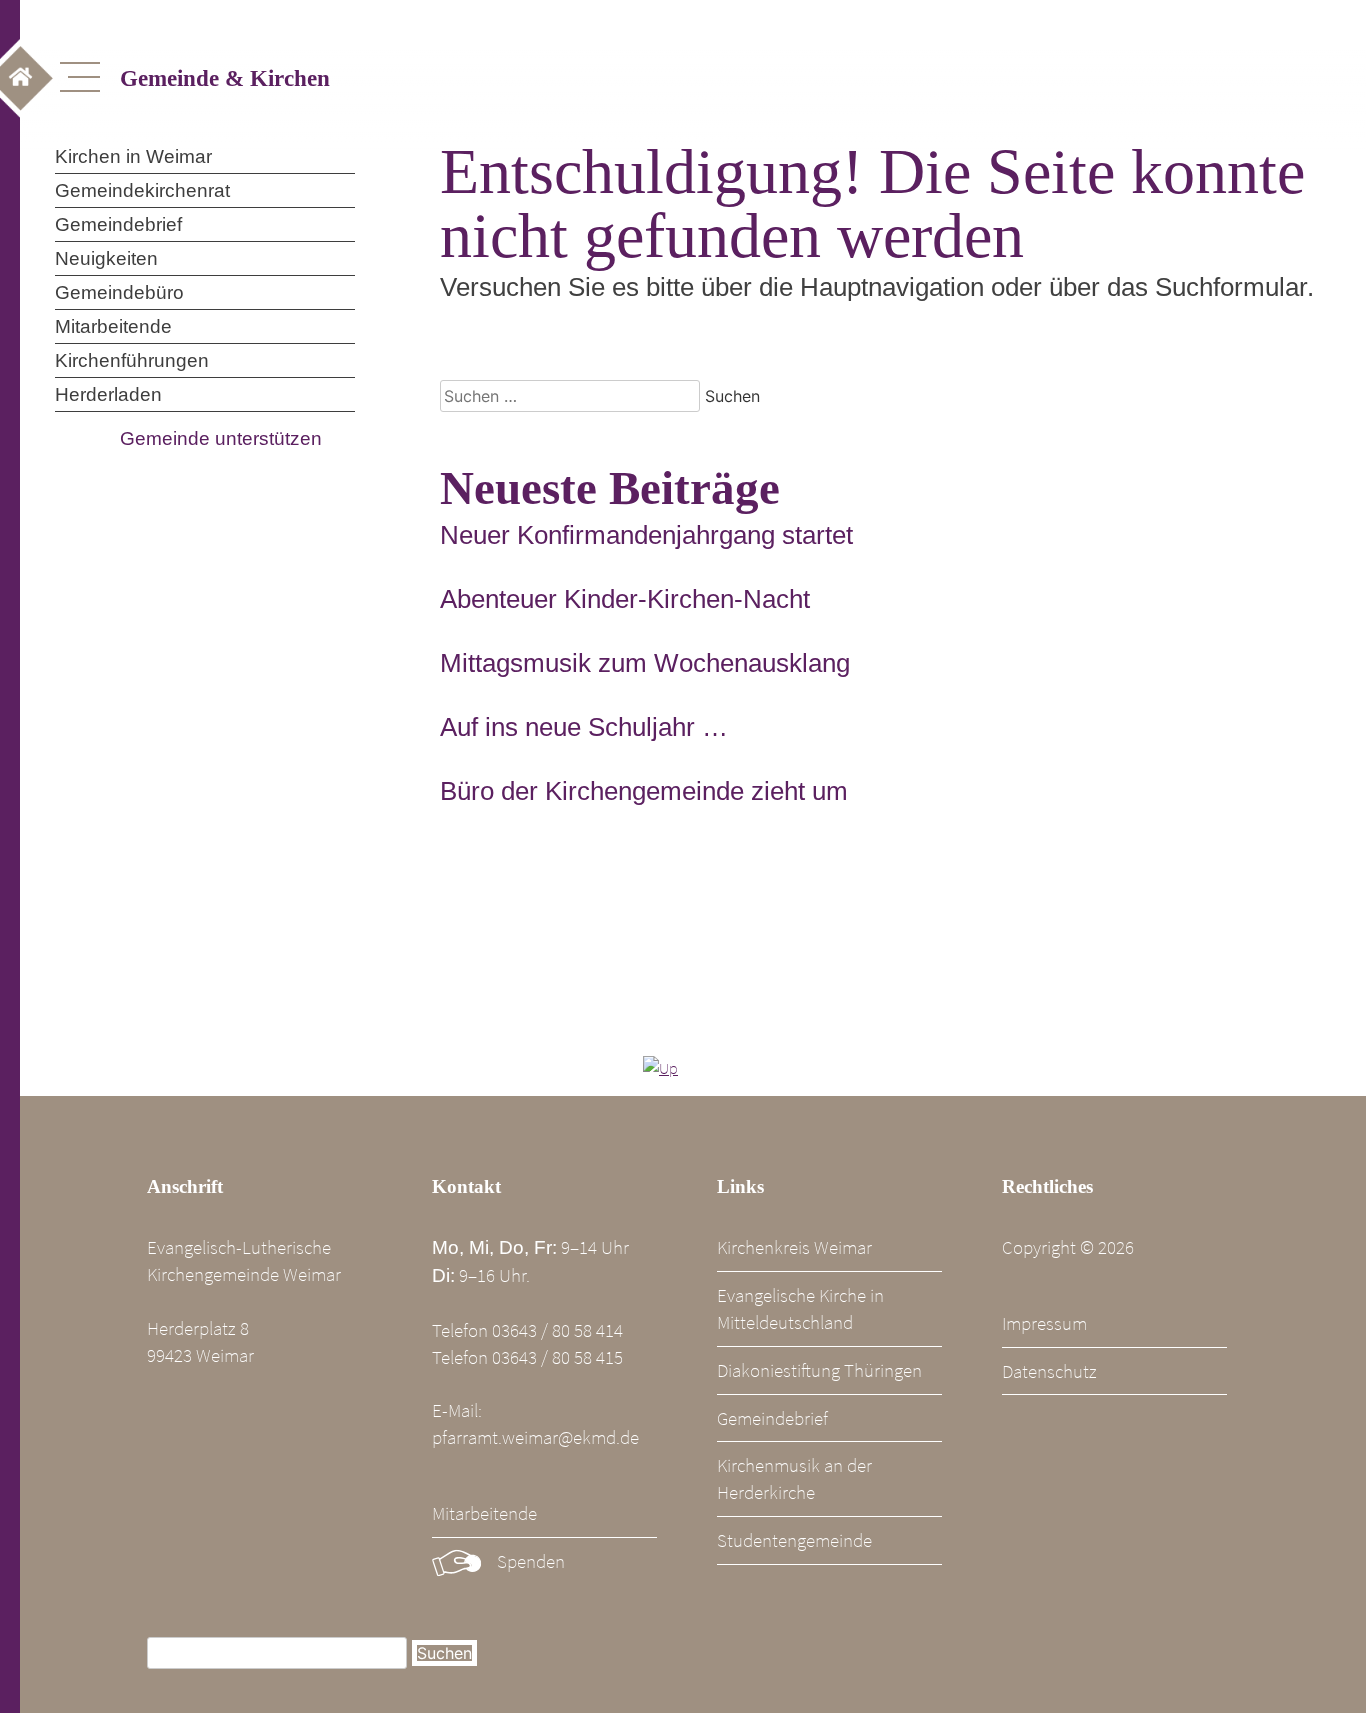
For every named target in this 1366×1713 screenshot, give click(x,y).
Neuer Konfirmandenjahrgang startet (646, 535)
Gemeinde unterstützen (221, 438)
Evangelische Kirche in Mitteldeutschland (800, 1308)
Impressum (1044, 1323)
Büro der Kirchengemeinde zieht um (644, 791)
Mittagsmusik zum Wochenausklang (645, 663)
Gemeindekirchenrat (142, 190)
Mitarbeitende (113, 326)
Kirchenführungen (132, 360)
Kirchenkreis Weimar (794, 1247)
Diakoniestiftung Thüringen (819, 1370)
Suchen (444, 1653)
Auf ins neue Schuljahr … (584, 727)
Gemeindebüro (119, 292)
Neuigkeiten (106, 258)
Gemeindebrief (118, 224)
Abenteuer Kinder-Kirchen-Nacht (625, 599)
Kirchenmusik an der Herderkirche (794, 1478)
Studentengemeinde (794, 1540)
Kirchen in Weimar (133, 156)
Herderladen (108, 394)
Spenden (531, 1561)
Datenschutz (1049, 1371)
